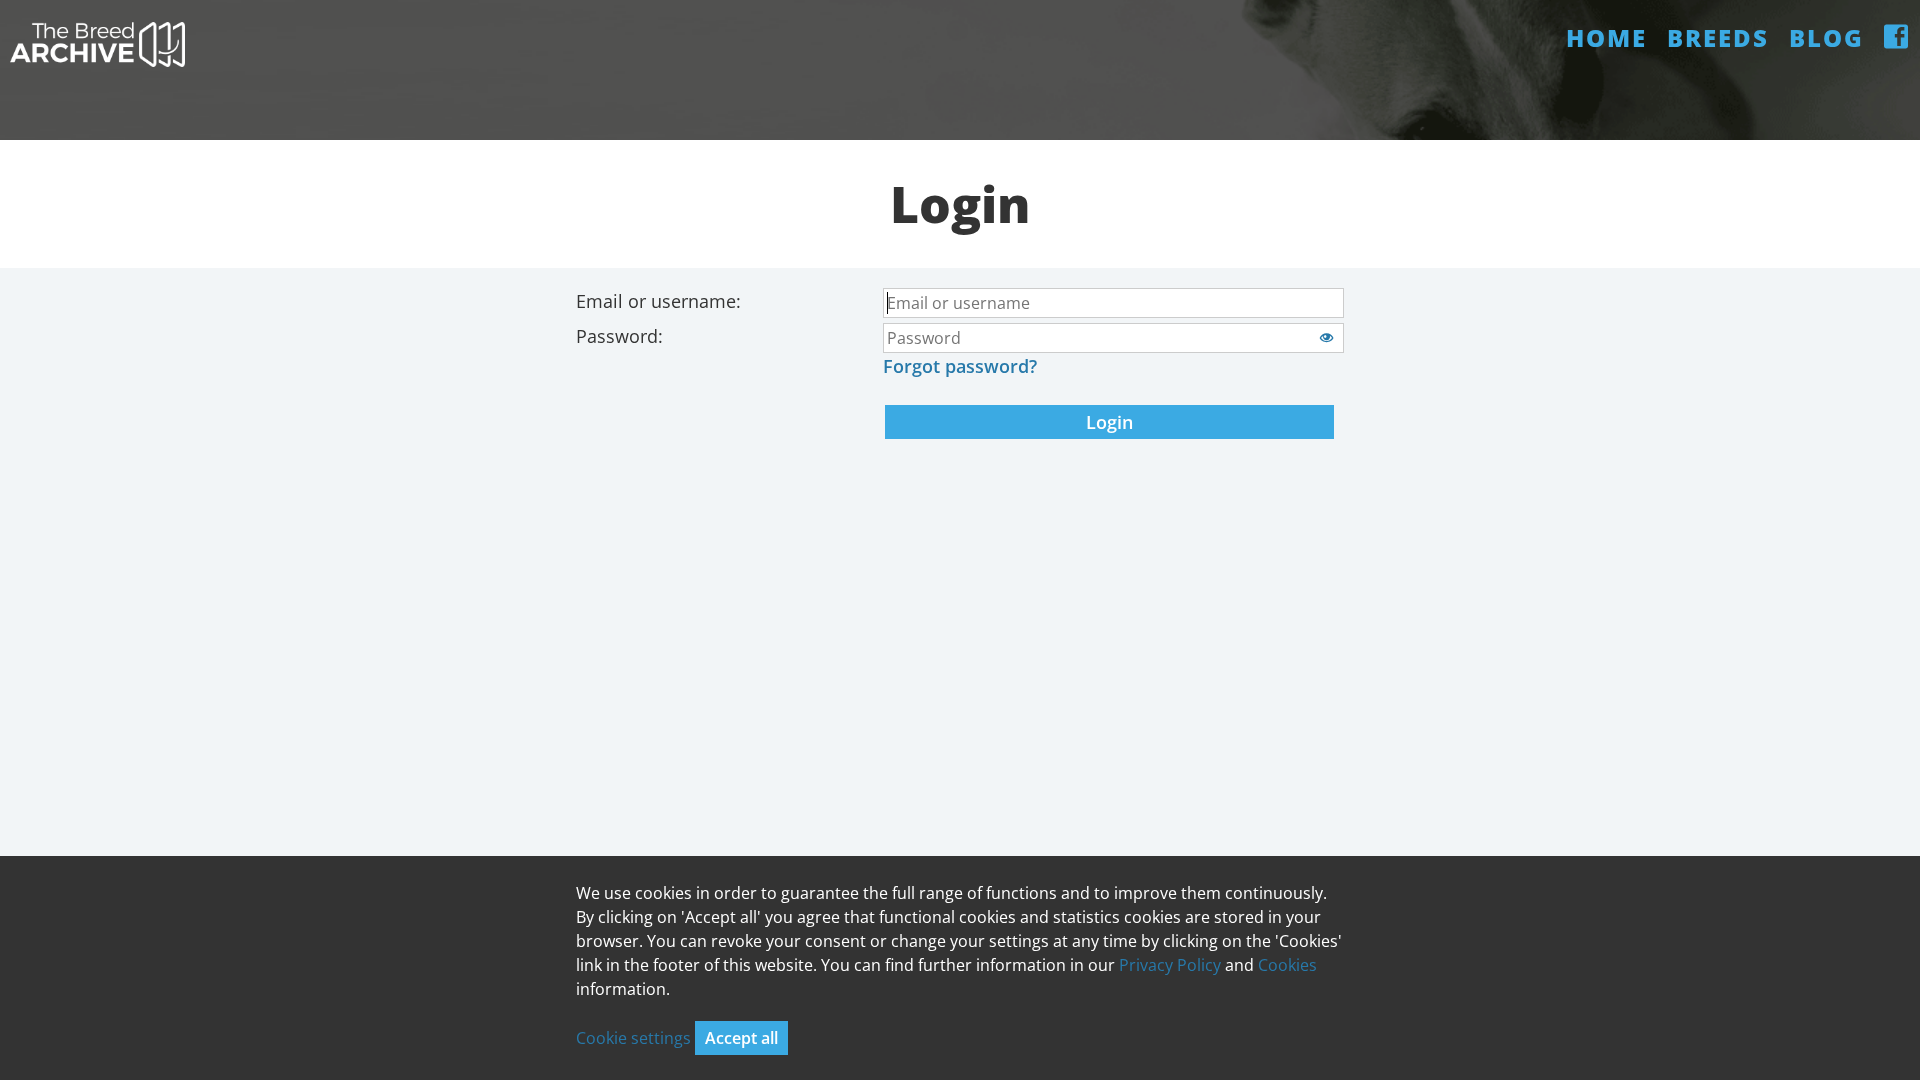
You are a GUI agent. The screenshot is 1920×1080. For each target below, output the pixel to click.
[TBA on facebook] (1897, 38)
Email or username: (658, 301)
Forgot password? (960, 366)
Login (1109, 422)
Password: (619, 336)
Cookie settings (635, 1038)
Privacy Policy (1170, 965)
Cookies (1287, 965)
